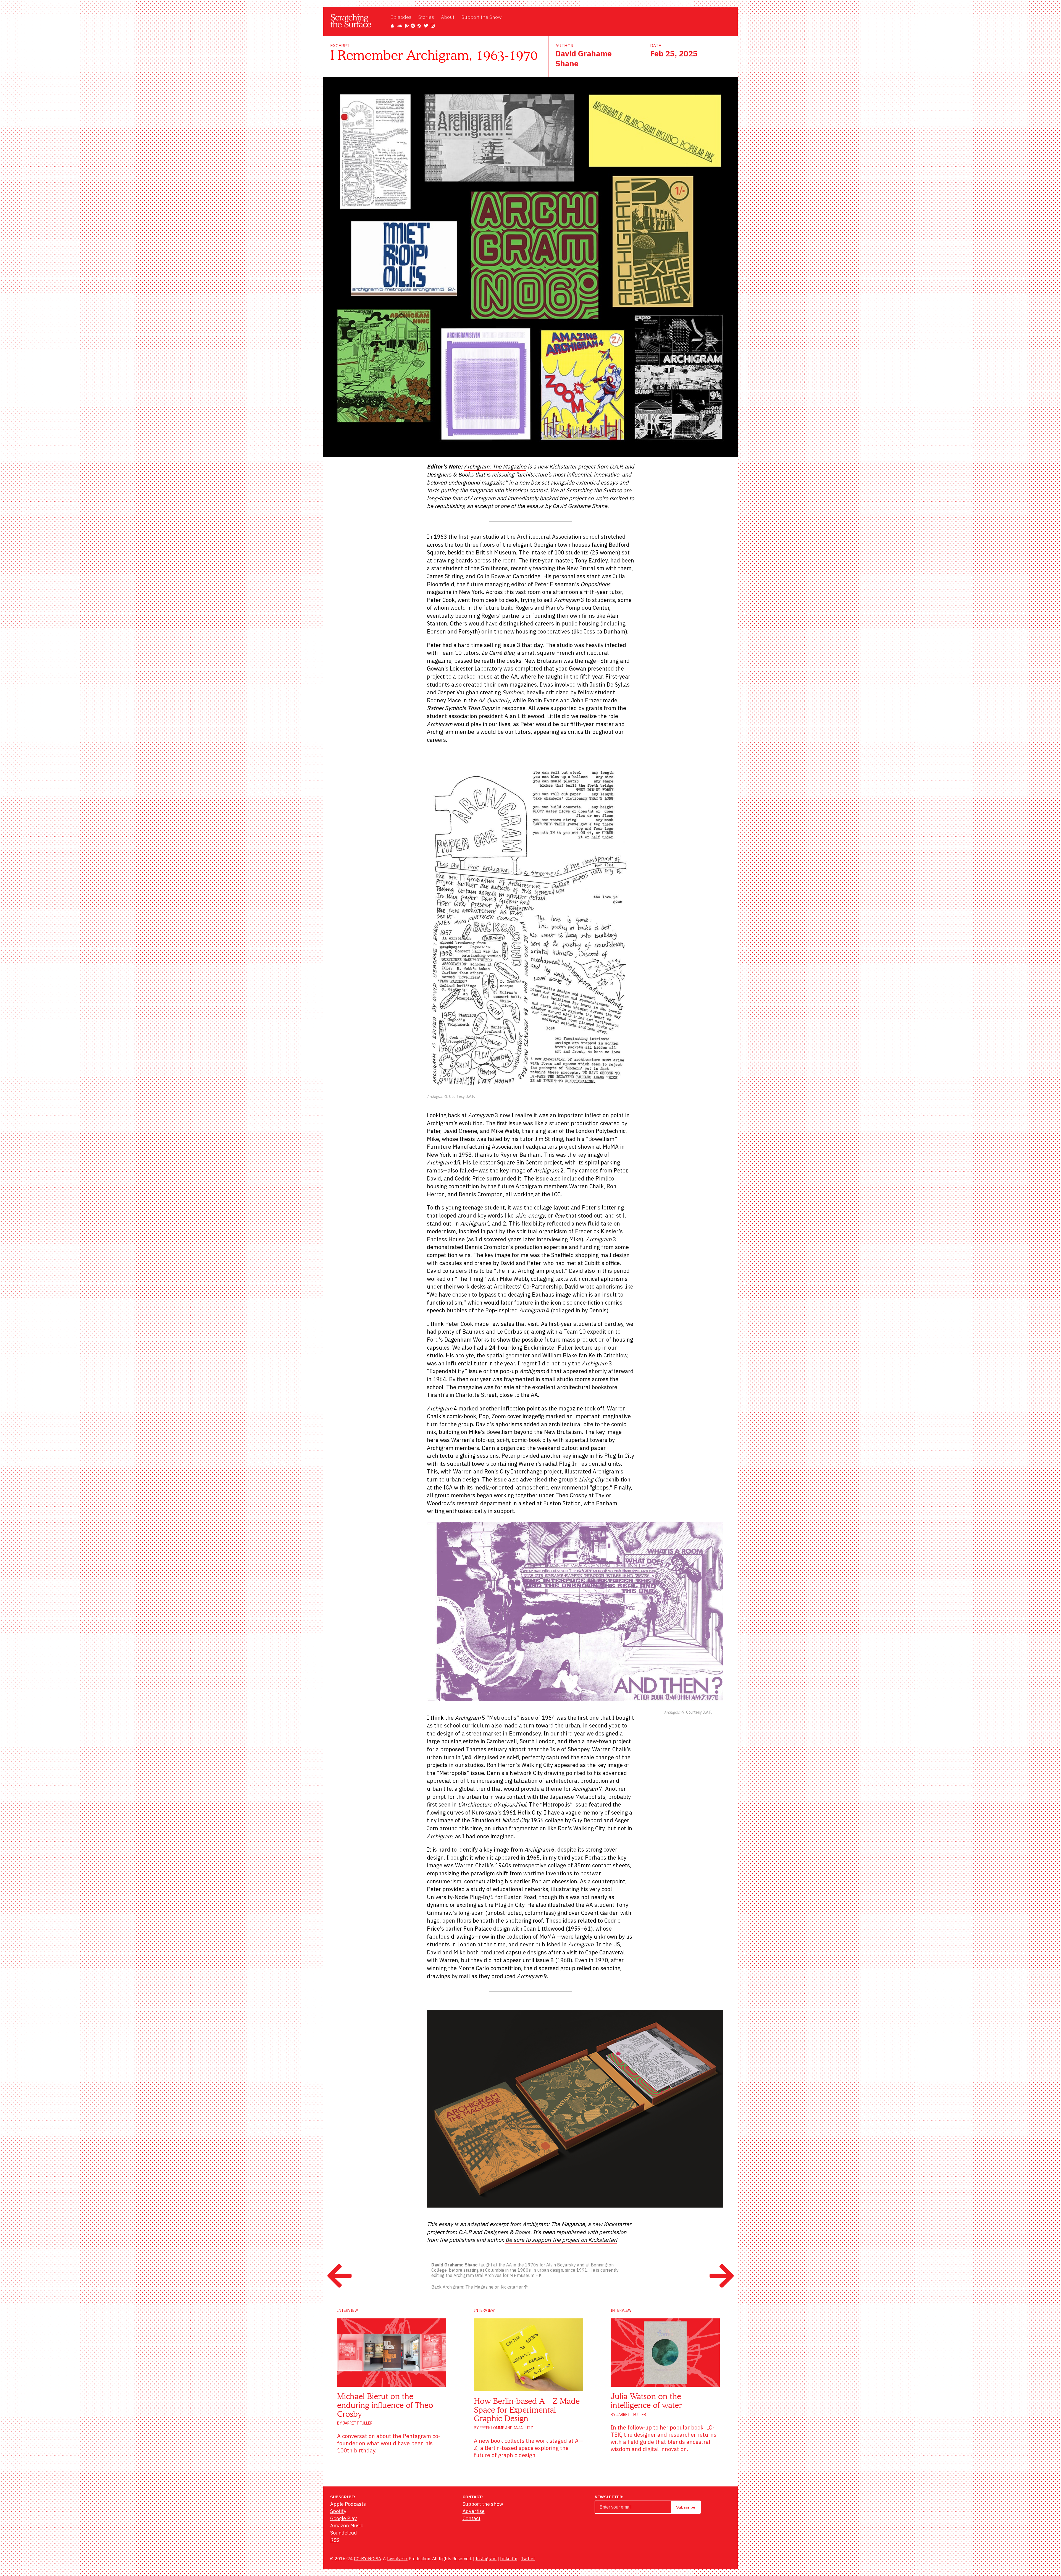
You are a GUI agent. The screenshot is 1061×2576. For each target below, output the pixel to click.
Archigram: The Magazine (495, 466)
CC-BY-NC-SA (367, 2559)
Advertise (474, 2511)
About (448, 17)
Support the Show (481, 17)
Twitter (528, 2559)
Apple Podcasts (348, 2504)
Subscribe (686, 2507)
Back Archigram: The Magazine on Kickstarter (478, 2287)
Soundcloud (344, 2533)
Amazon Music (347, 2526)
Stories (426, 17)
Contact (472, 2518)
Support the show (483, 2504)
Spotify (338, 2511)
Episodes (401, 17)
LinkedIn (509, 2559)
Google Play (343, 2518)
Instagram (486, 2559)
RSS (335, 2540)
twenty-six (397, 2559)
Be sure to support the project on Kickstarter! (561, 2240)
